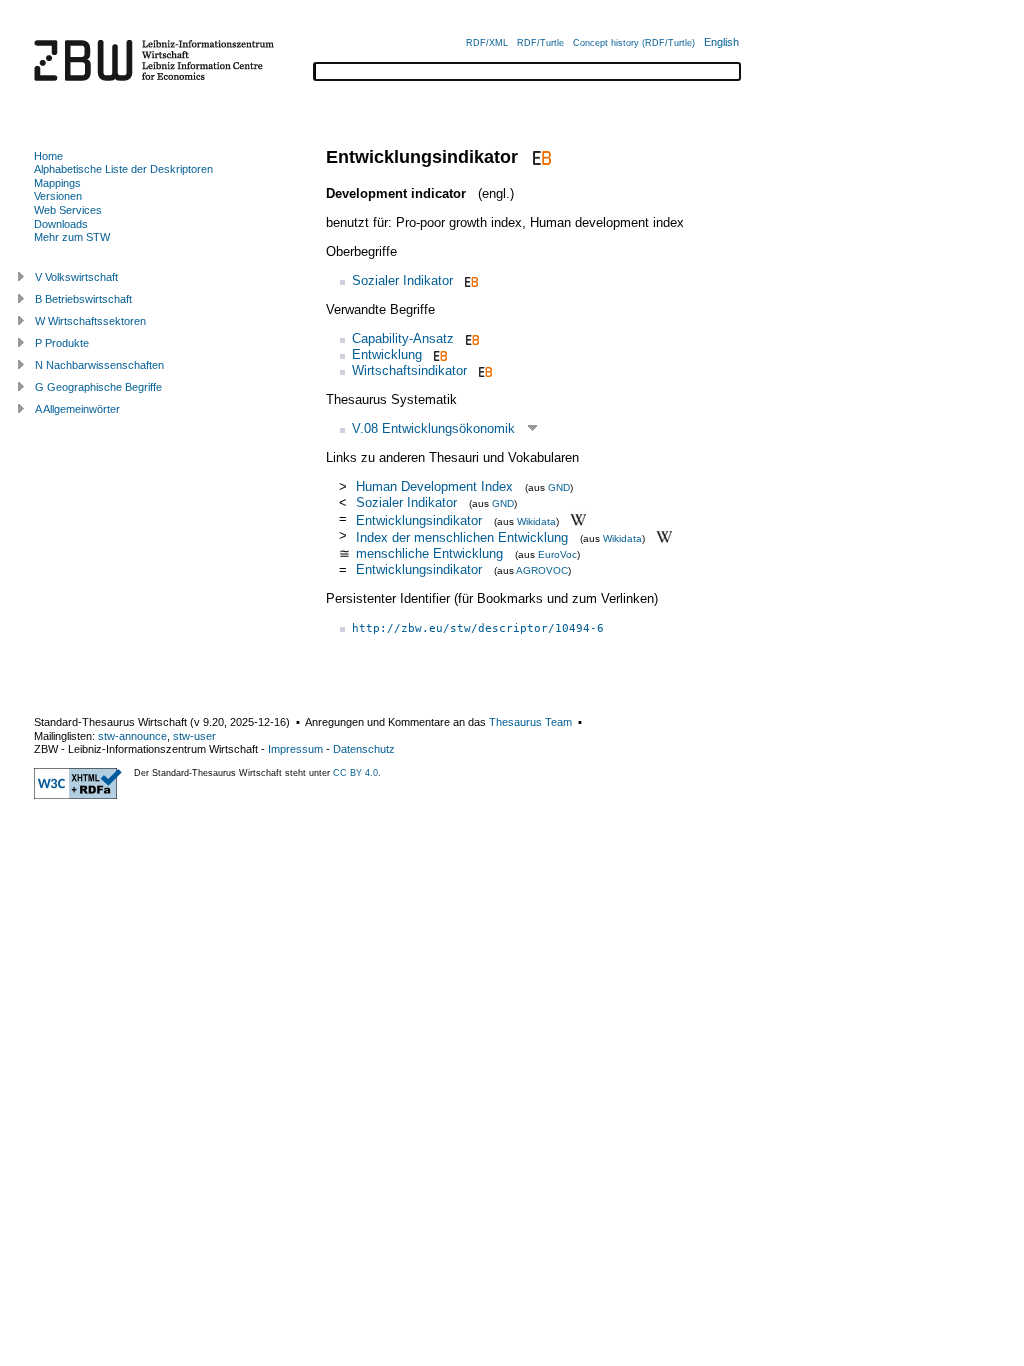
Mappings (57, 183)
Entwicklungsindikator (419, 519)
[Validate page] (78, 795)
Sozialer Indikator (402, 280)
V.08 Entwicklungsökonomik (433, 428)
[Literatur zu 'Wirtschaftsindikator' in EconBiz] (483, 370)
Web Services (68, 210)
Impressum (295, 749)
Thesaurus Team (530, 722)
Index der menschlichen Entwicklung (462, 537)
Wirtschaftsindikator (409, 370)
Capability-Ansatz (403, 338)
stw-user (194, 736)
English (721, 42)
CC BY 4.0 (355, 773)
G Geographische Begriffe (98, 387)
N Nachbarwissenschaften (99, 365)
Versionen (58, 196)
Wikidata (536, 520)
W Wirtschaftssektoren (90, 321)
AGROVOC (542, 570)
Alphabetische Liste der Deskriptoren (123, 169)
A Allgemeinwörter (77, 409)
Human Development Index (434, 486)
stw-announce (132, 736)
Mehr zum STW (72, 237)
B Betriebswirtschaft (83, 299)
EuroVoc (557, 554)
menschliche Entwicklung (429, 553)
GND (559, 487)
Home (48, 156)
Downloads (61, 224)
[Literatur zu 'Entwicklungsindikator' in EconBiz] (539, 157)
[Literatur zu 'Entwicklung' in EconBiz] (438, 354)
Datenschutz (364, 749)
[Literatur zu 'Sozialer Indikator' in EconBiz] (469, 280)
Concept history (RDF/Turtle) (634, 43)
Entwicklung (387, 354)
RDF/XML (487, 43)
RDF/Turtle (540, 43)
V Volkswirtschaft (76, 277)
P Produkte (62, 343)
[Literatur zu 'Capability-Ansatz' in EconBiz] (470, 338)
